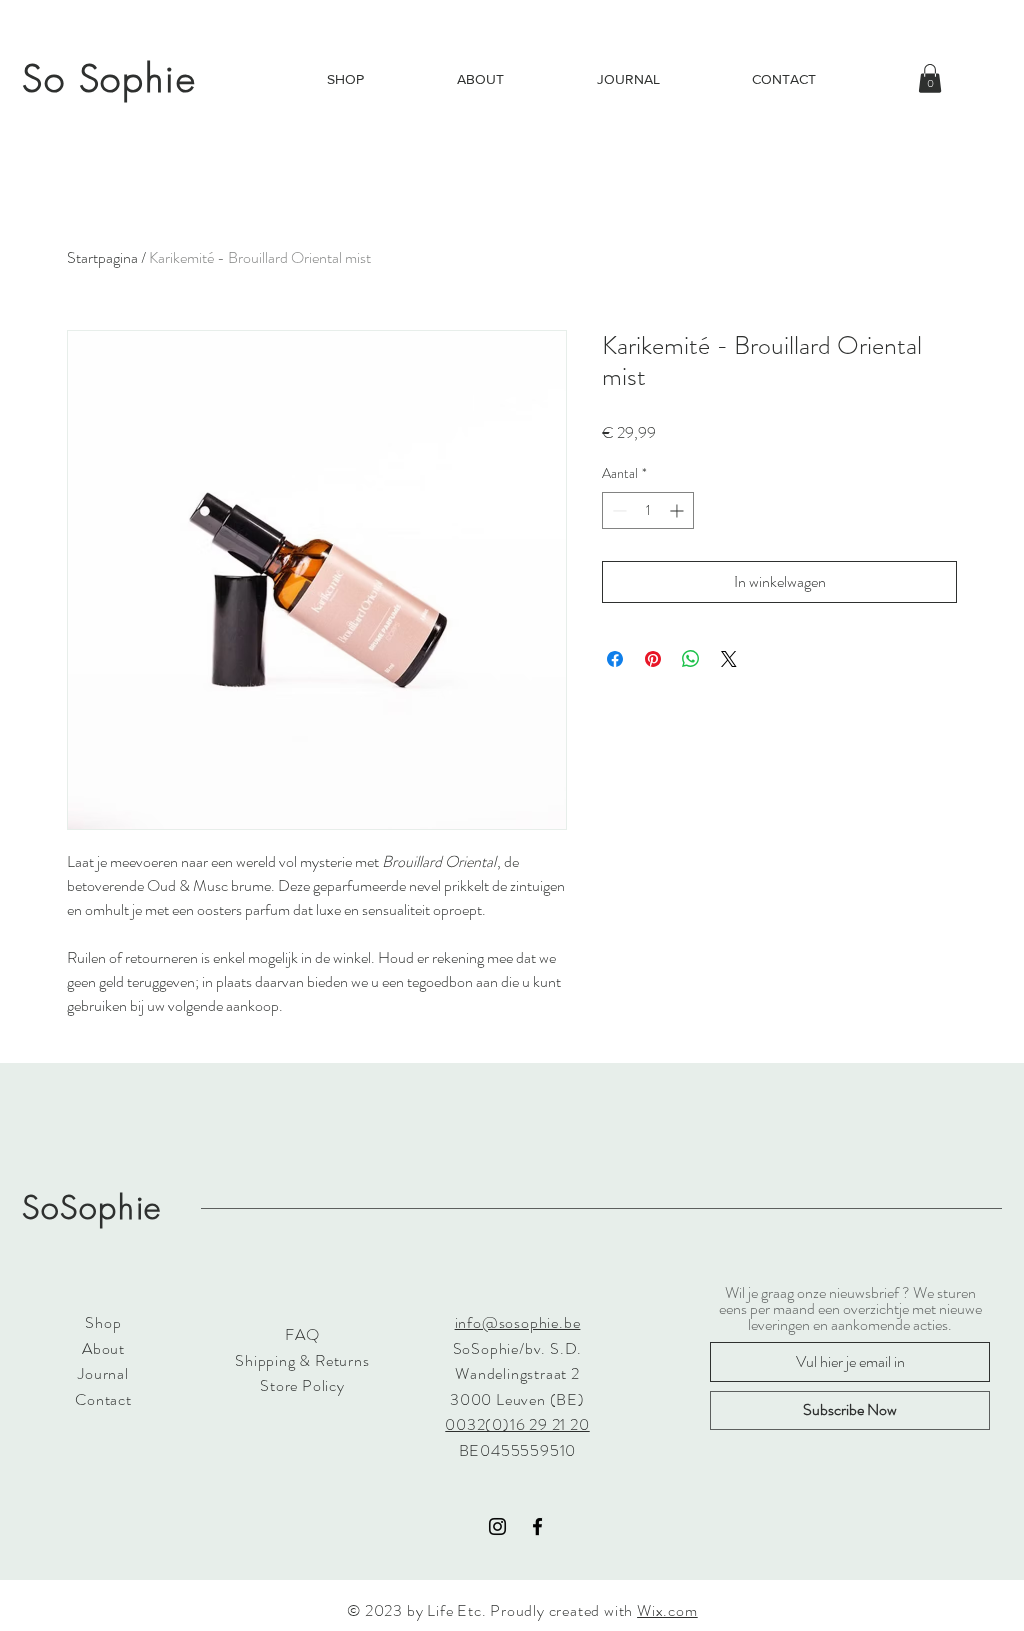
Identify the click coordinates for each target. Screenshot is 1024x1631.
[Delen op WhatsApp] (691, 659)
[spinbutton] (648, 510)
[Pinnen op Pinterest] (653, 659)
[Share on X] (729, 659)
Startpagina (102, 257)
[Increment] (678, 510)
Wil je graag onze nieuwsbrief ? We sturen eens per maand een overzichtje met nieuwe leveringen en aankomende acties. (850, 1309)
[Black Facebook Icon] (537, 1526)
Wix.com (667, 1610)
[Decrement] (617, 510)
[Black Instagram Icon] (497, 1526)
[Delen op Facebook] (615, 659)
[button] (930, 78)
